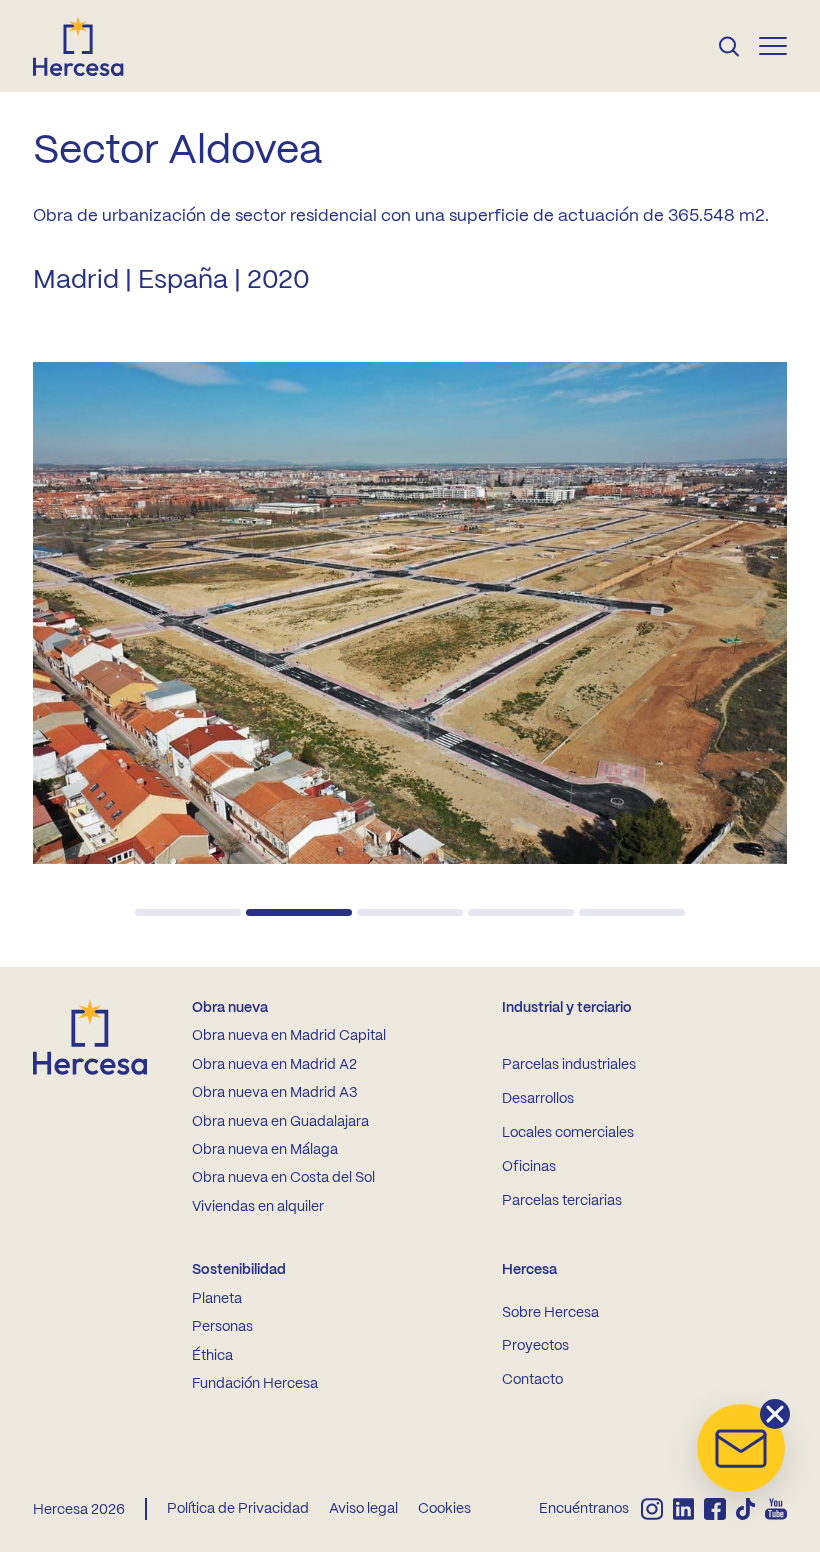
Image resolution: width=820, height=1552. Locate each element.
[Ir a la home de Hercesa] (95, 46)
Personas (222, 1327)
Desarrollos (538, 1099)
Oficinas (529, 1167)
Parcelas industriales (569, 1065)
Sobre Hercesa (550, 1313)
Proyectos (535, 1346)
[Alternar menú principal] (773, 46)
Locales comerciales (568, 1133)
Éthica (212, 1356)
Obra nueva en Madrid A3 (274, 1093)
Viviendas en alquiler (258, 1207)
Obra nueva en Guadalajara (280, 1122)
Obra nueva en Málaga (265, 1150)
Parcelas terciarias (562, 1201)
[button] (188, 912)
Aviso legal (363, 1509)
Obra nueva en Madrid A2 (274, 1065)
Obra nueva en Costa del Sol (283, 1178)
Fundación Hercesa (255, 1384)
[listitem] (651, 1509)
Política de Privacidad (238, 1509)
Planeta (217, 1299)
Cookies (444, 1509)
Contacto (532, 1380)
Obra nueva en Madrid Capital (289, 1036)
